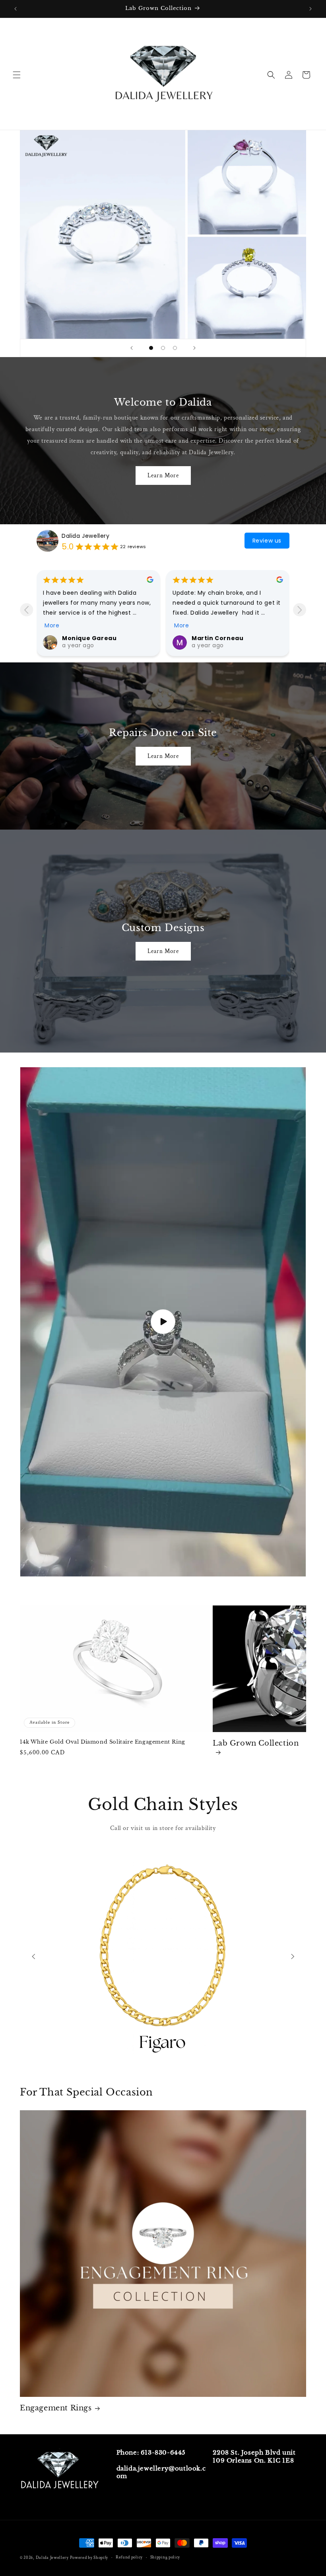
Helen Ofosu (212, 638)
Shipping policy (165, 2557)
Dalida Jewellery (86, 536)
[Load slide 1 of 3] (151, 348)
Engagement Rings (56, 2408)
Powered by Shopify (89, 2558)
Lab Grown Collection (256, 1743)
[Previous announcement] (16, 9)
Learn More (163, 476)
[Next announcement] (310, 9)
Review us (267, 541)
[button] (17, 75)
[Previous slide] (132, 348)
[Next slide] (194, 348)
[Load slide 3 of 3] (175, 348)
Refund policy (129, 2557)
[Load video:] (163, 1322)
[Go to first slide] (293, 1957)
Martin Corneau (88, 638)
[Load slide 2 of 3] (163, 348)
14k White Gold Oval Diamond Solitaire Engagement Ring (103, 1742)
